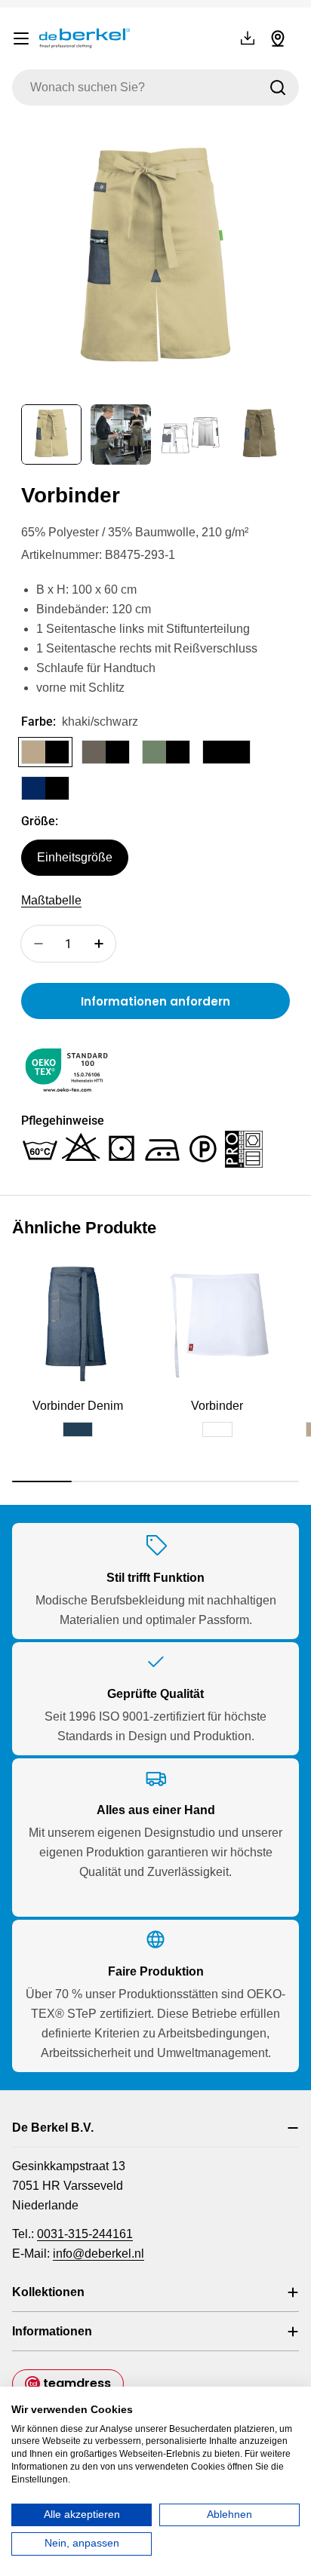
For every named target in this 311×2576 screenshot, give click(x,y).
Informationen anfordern (155, 1001)
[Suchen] (278, 88)
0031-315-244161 (85, 2234)
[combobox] (155, 88)
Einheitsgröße (75, 857)
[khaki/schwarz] (45, 752)
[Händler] (278, 38)
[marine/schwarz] (45, 788)
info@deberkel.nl (99, 2254)
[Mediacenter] (248, 38)
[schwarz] (226, 752)
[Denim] (78, 1429)
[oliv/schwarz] (166, 752)
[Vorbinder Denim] (77, 1322)
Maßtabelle (51, 900)
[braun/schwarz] (106, 752)
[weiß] (217, 1429)
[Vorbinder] (217, 1322)
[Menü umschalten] (21, 38)
